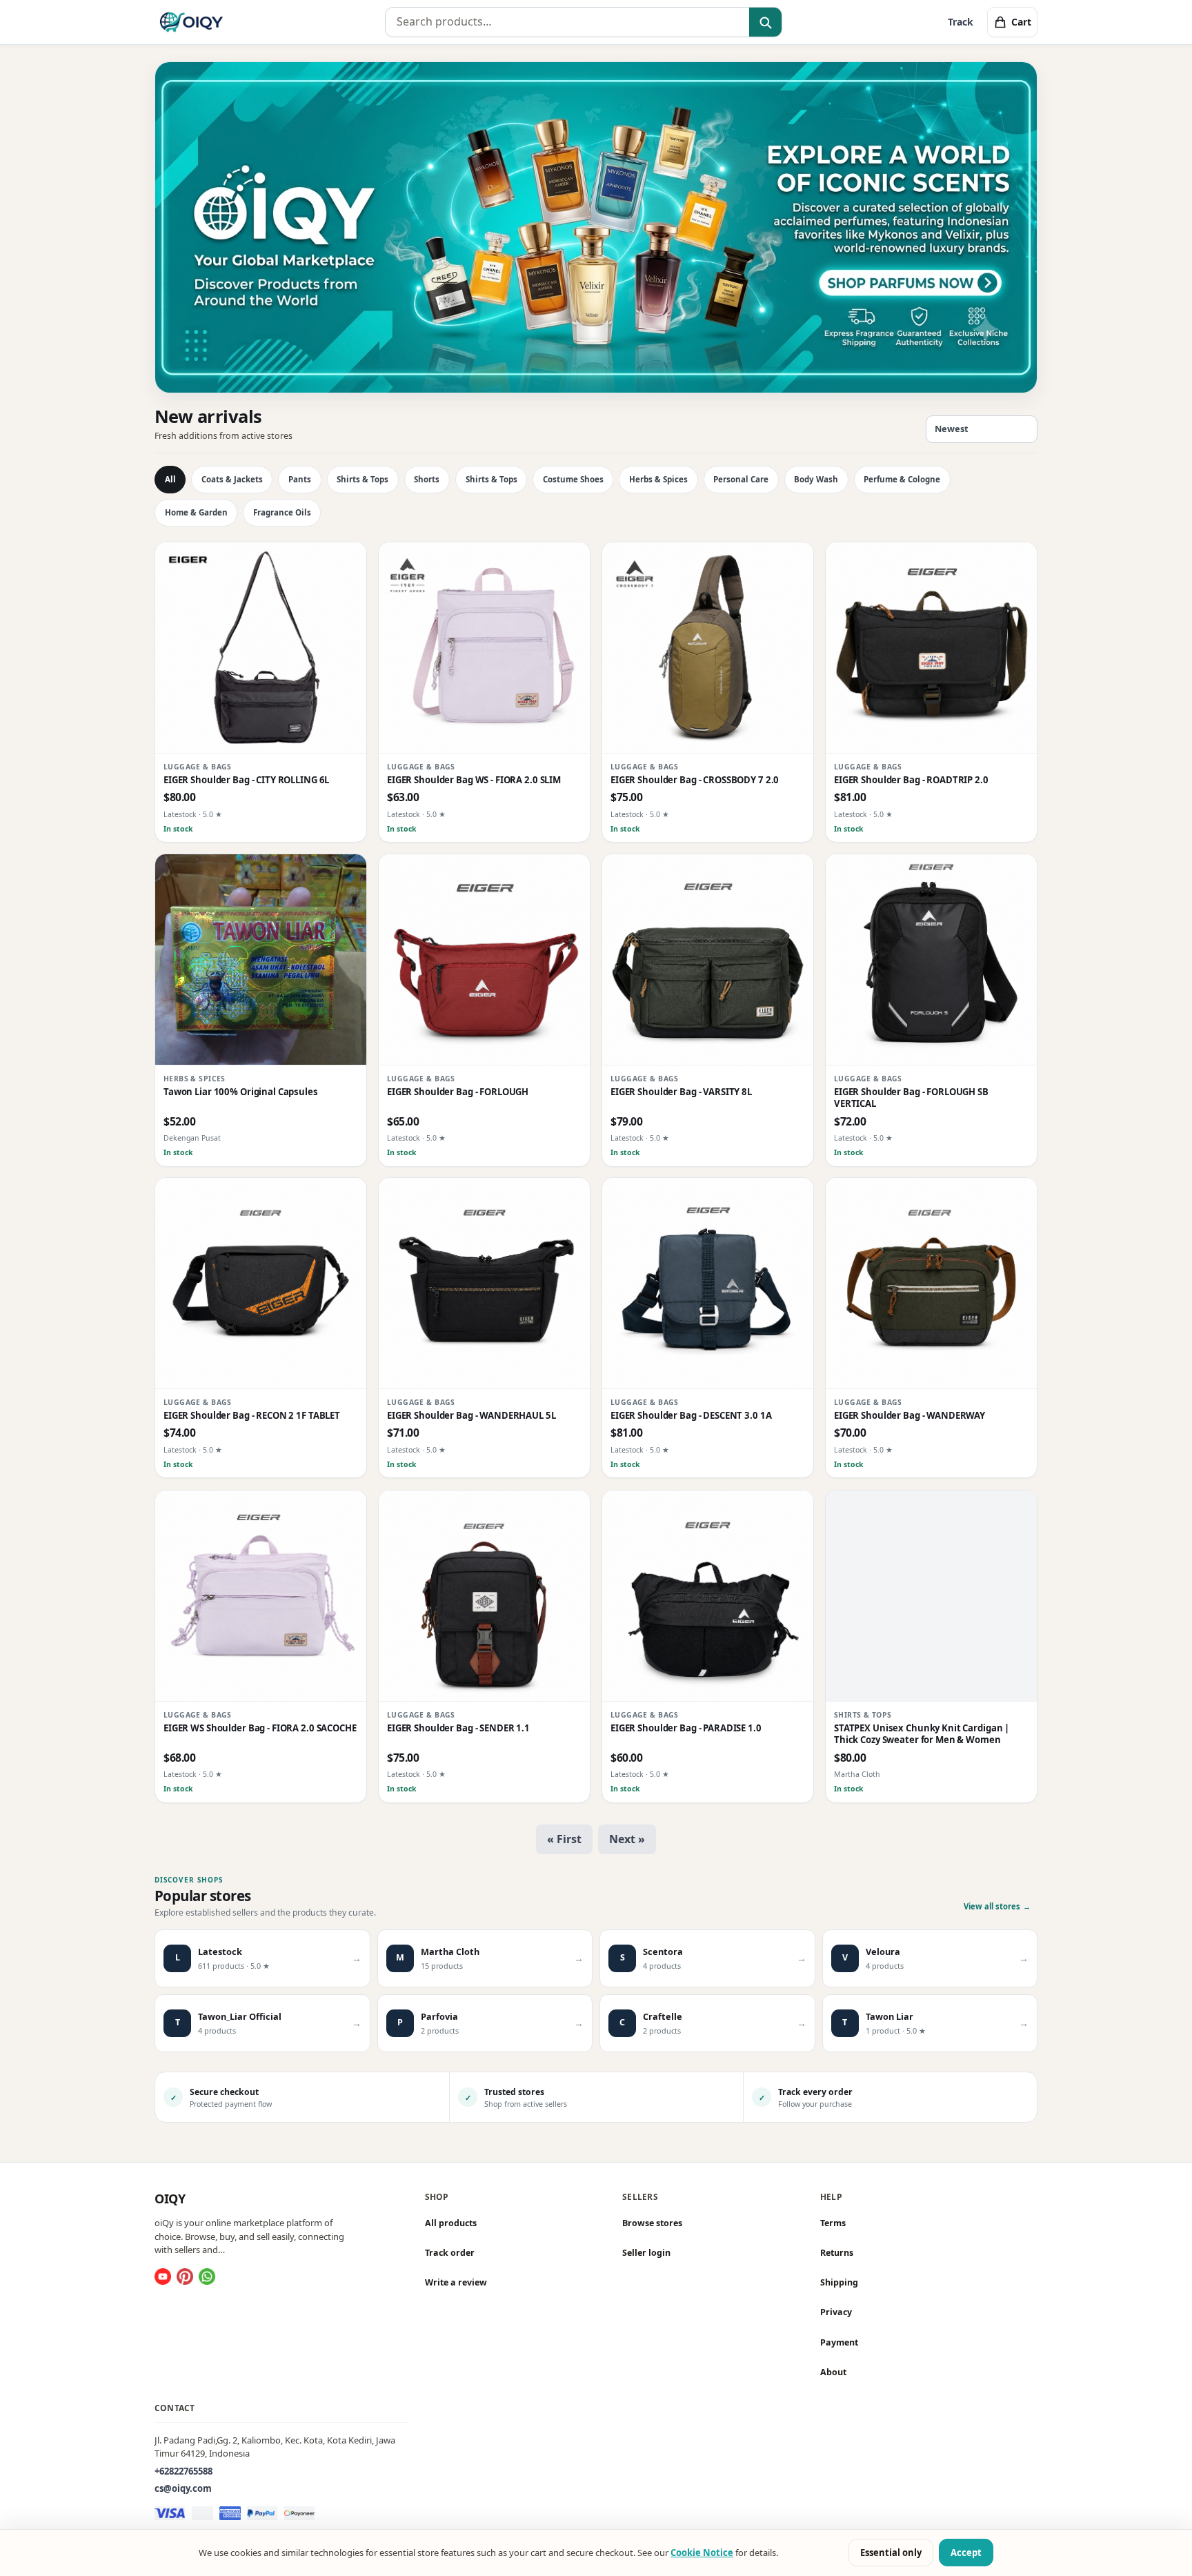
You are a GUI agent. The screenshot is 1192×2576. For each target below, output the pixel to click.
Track (961, 22)
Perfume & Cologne (902, 479)
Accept (966, 2553)
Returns (837, 2253)
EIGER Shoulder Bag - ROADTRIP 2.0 (911, 780)
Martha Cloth (857, 1774)
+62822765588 (183, 2470)
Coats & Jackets (232, 479)
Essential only (891, 2553)
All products (451, 2223)
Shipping (839, 2282)
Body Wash (816, 479)
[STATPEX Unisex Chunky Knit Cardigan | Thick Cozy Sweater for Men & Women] (931, 1596)
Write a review (456, 2282)
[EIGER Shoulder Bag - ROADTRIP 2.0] (931, 648)
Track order (450, 2253)
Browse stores (652, 2223)
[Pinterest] (185, 2277)
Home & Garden (196, 512)
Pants (300, 479)
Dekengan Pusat (192, 1138)
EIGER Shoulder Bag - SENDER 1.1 (458, 1728)
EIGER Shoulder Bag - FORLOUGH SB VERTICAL (911, 1098)
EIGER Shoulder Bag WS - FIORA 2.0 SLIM (474, 780)
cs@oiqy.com (183, 2488)
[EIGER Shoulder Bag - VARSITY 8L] (708, 960)
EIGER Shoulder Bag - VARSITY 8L (681, 1092)
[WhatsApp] (207, 2277)
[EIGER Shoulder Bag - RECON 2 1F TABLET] (261, 1284)
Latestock (180, 814)
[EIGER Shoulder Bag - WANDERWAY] (931, 1284)
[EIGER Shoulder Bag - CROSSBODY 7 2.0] (708, 648)
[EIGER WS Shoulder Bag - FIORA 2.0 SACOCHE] (261, 1596)
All (170, 479)
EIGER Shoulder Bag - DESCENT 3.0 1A (691, 1416)
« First (564, 1839)
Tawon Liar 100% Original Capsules (241, 1092)
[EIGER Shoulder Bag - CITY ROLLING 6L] (261, 648)
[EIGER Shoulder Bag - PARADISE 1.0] (708, 1596)
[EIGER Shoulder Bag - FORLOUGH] (484, 960)
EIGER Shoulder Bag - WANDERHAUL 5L (471, 1416)
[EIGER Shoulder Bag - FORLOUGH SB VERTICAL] (931, 960)
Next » (627, 1839)
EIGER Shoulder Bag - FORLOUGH (458, 1092)
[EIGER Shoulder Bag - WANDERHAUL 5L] (484, 1284)
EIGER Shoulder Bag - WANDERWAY (910, 1416)
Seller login (646, 2253)
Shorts (427, 479)
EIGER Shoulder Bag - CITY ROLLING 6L (246, 780)
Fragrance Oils (282, 512)
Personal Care (741, 479)
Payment (839, 2342)
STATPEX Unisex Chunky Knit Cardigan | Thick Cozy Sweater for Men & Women (922, 1734)
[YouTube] (163, 2277)
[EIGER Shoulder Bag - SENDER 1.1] (484, 1596)
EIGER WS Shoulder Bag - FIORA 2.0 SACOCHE (260, 1728)
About (833, 2371)
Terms (833, 2223)
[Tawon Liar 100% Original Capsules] (261, 960)
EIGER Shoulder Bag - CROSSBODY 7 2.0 (695, 780)
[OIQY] (191, 22)
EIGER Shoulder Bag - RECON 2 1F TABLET (252, 1416)
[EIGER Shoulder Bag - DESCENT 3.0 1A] (708, 1284)
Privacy (836, 2312)
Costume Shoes (573, 479)
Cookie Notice (702, 2553)
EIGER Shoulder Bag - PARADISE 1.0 (686, 1728)
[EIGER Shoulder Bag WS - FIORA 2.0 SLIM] (484, 648)
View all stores (997, 1906)
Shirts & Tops (362, 479)
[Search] (765, 23)
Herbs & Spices (658, 479)
